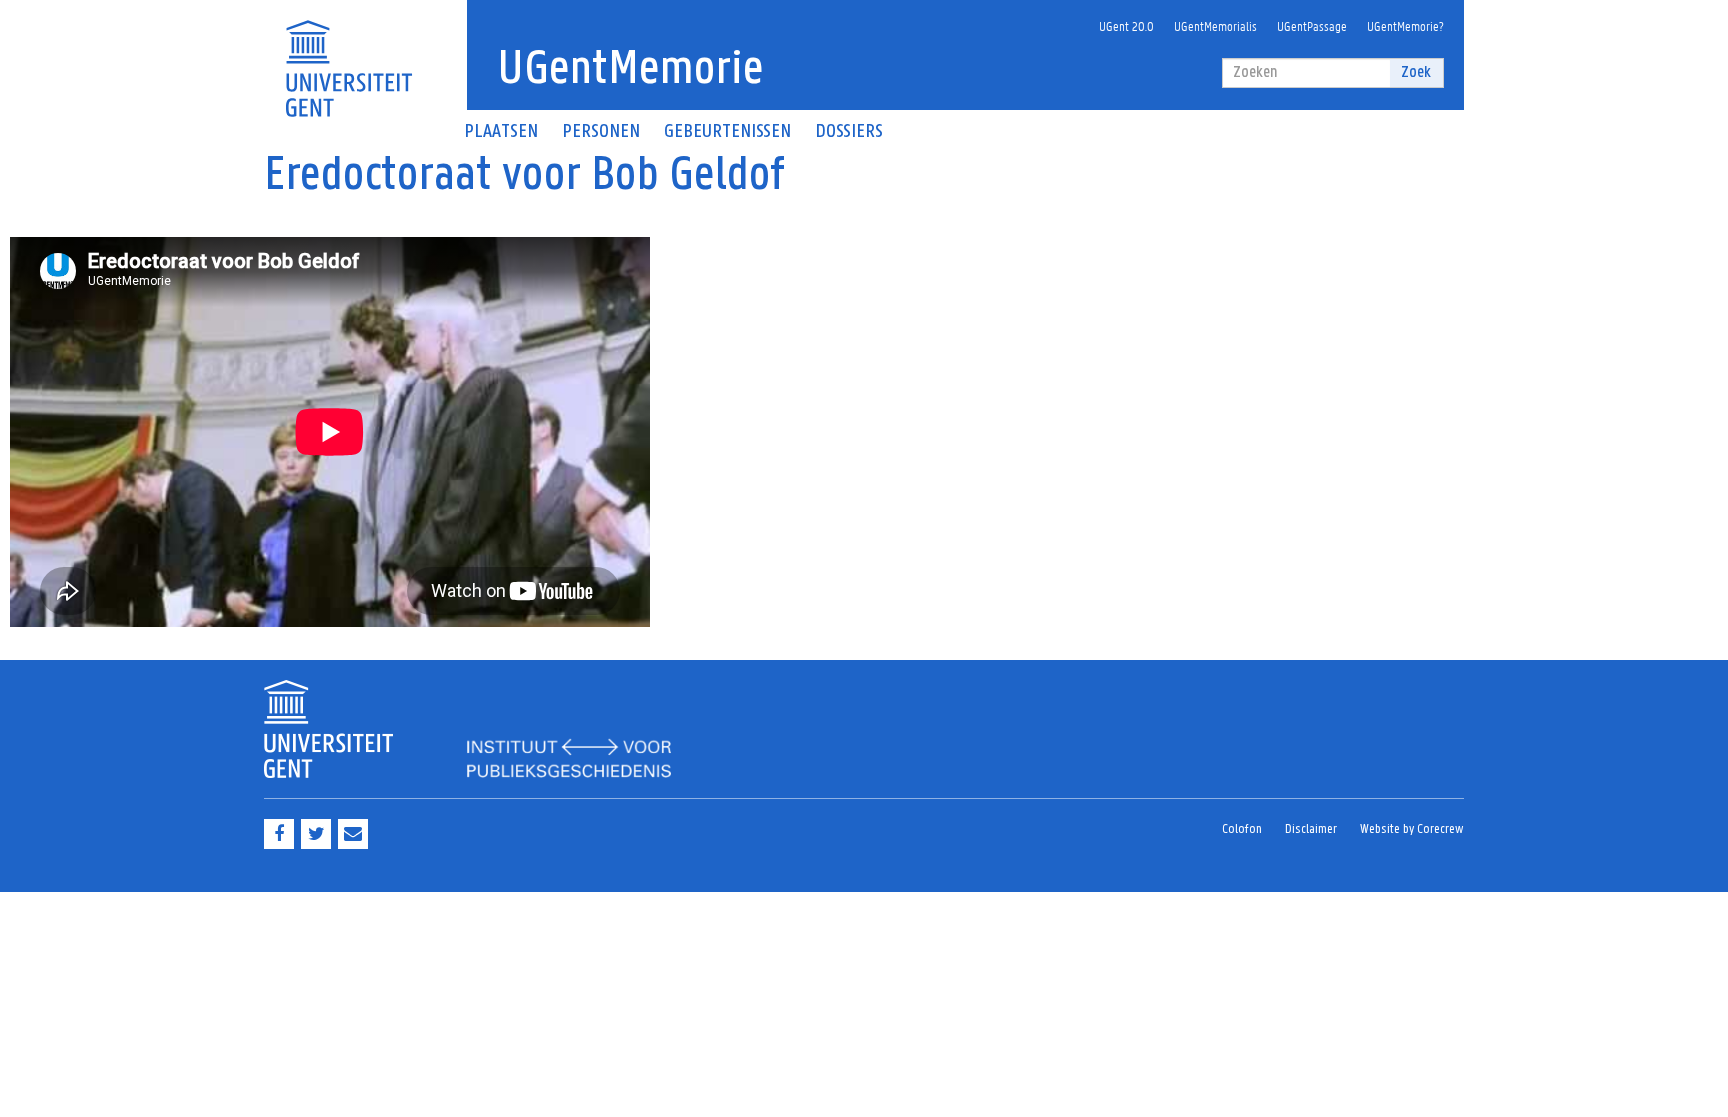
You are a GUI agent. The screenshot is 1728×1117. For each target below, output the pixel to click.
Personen (601, 132)
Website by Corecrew (1412, 829)
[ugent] (348, 56)
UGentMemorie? (1405, 25)
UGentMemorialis (1215, 25)
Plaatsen (501, 132)
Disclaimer (1311, 829)
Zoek (1416, 72)
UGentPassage (1312, 25)
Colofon (1242, 829)
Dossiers (849, 132)
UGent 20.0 (1126, 25)
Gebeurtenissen (727, 132)
